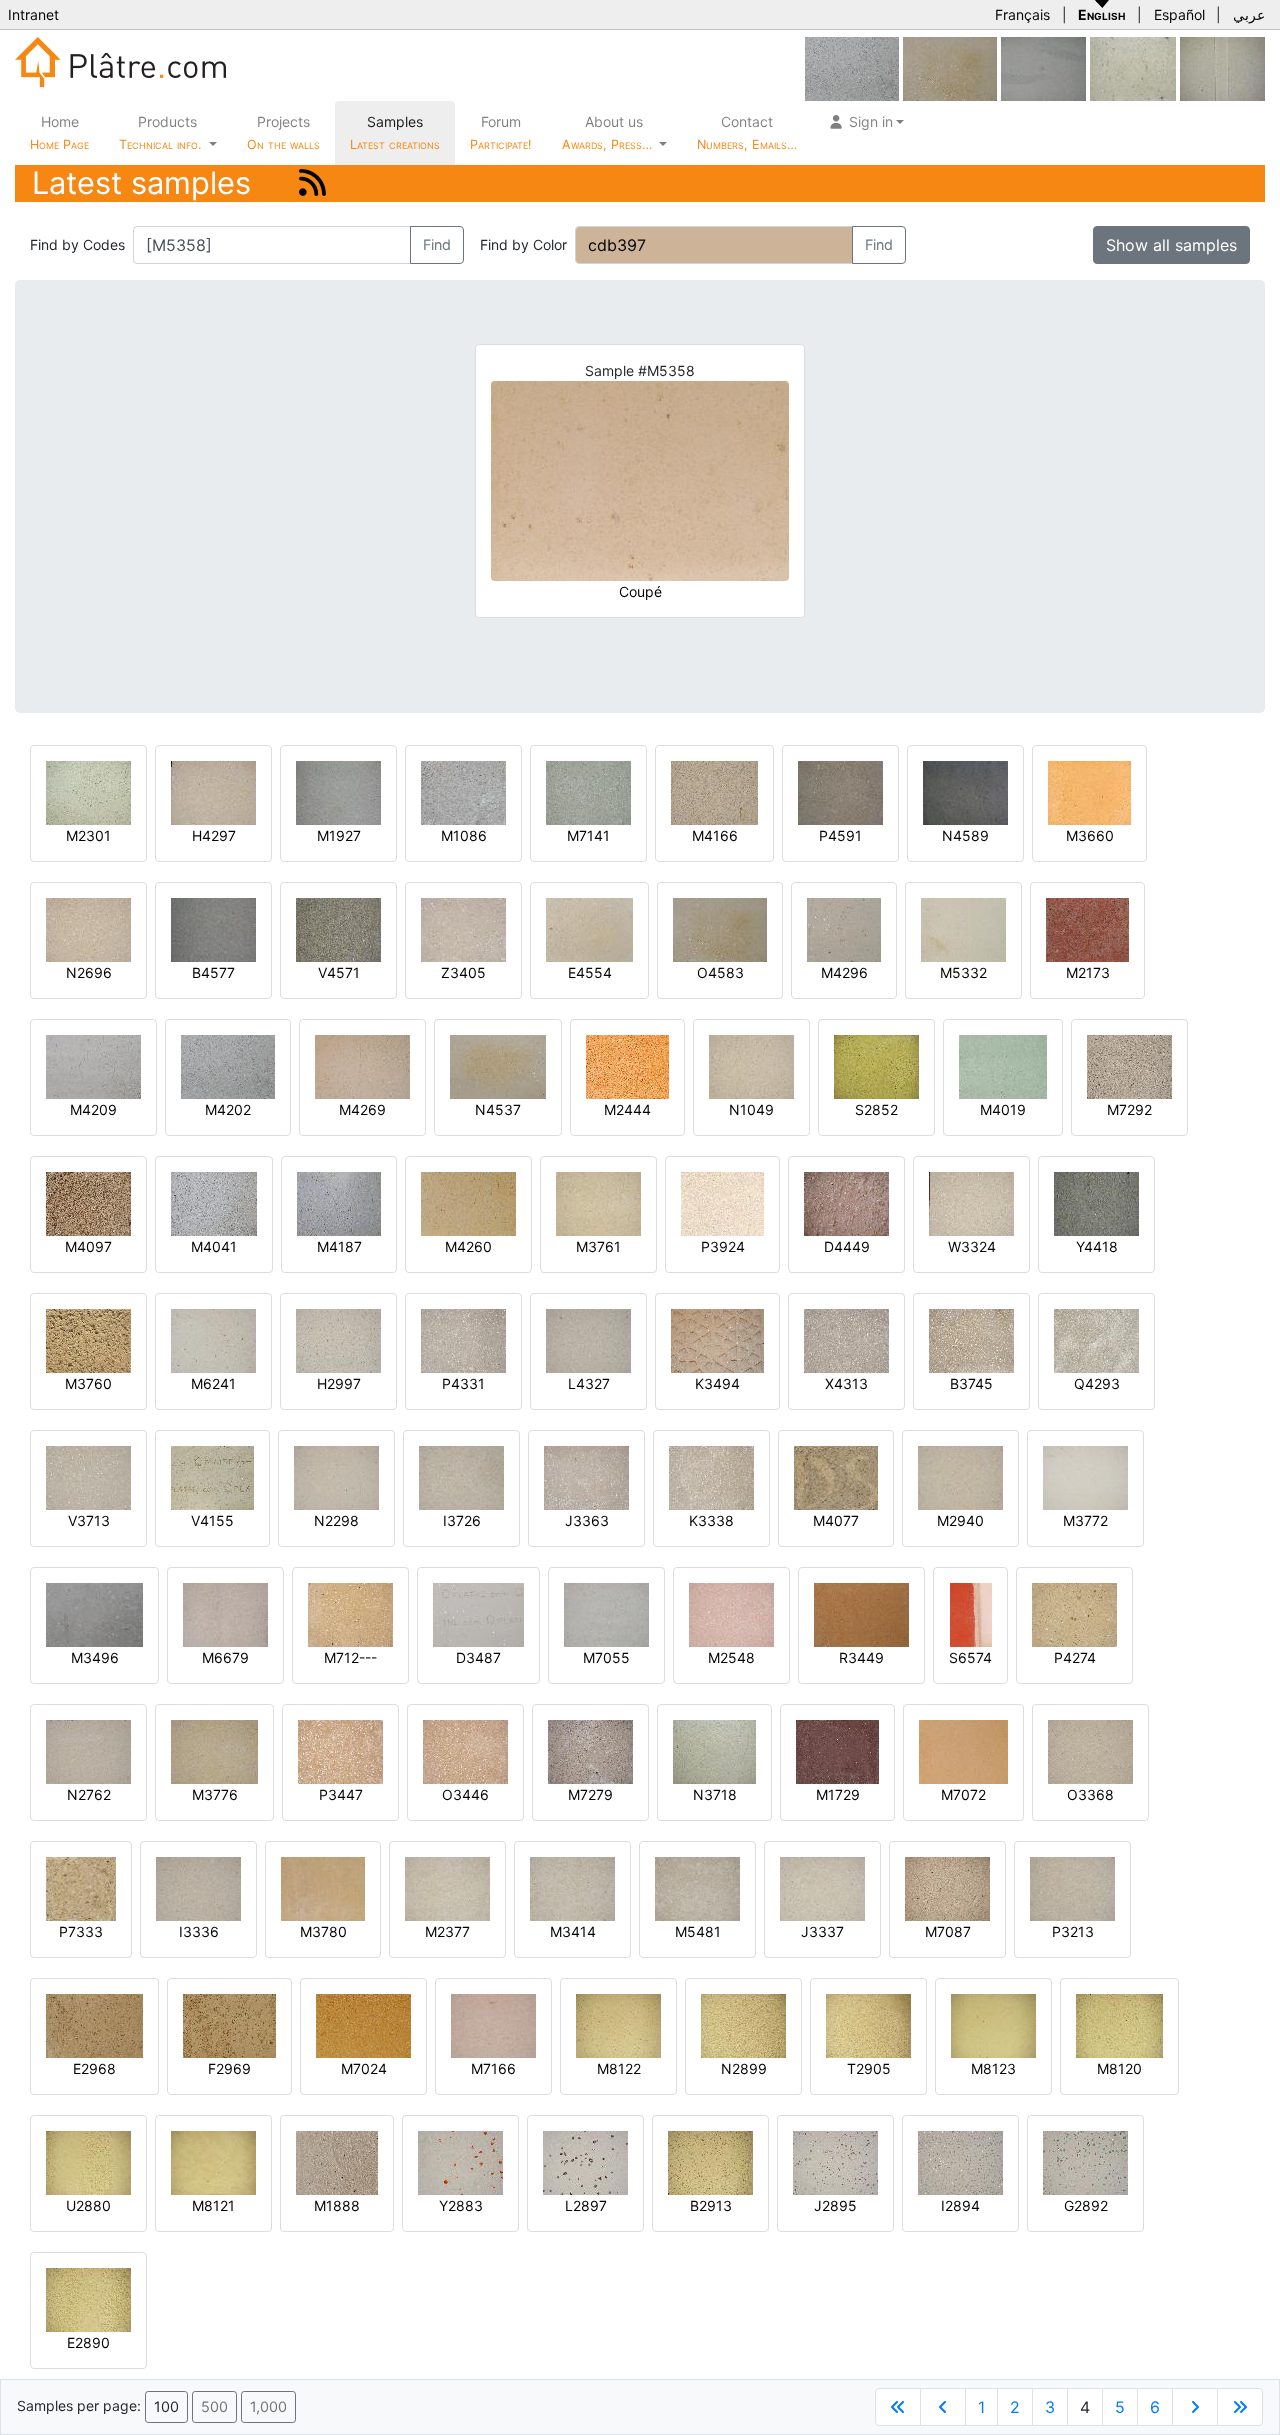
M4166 (715, 835)
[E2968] (94, 2024)
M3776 (215, 1794)
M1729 (838, 1794)
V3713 (89, 1520)
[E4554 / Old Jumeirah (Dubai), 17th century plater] (589, 928)
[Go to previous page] (943, 2407)
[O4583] (950, 67)
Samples (395, 132)
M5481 (698, 1931)
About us (609, 132)
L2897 (586, 2205)
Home (59, 132)
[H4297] (213, 791)
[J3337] (822, 1887)
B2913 (711, 2205)
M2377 (447, 1931)
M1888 (337, 2205)
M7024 (364, 2068)
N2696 (89, 972)
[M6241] (213, 1339)
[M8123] (993, 2024)
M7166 (493, 2068)
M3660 (1090, 835)
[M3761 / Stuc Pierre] (598, 1202)
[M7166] (493, 2024)
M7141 (588, 835)
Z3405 (463, 972)
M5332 (963, 972)
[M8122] (618, 2024)
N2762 (89, 1794)
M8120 (1119, 2068)
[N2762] (88, 1750)
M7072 (963, 1794)
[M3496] (94, 1613)
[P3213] (1072, 1887)
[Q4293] (1096, 1339)
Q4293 (1097, 1383)
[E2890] (88, 2298)
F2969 (229, 2068)
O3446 (465, 1794)
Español (1179, 14)
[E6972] (1043, 67)
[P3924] (722, 1202)
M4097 (88, 1246)
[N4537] (498, 1065)
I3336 (199, 1931)
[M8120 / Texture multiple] (1119, 2024)
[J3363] (586, 1476)
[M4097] (88, 1202)
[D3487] (478, 1613)
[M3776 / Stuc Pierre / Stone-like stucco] (214, 1750)
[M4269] (362, 1065)
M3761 (598, 1246)
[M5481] (697, 1887)
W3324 (972, 1246)
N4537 (498, 1109)
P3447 (341, 1794)
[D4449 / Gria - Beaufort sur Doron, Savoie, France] (846, 1202)
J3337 (822, 1931)
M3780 (323, 1931)
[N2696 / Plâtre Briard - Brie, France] (88, 928)
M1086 (464, 835)
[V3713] (88, 1476)
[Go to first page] (898, 2407)
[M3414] (572, 1887)
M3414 (573, 1931)
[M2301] (88, 791)
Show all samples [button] (1171, 245)
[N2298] (336, 1476)
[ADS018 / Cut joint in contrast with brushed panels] (1222, 67)
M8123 (993, 2068)
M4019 (1003, 1109)
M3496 (95, 1657)
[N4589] (965, 791)
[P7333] (81, 1887)
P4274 (1075, 1657)
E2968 (94, 2068)
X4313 (846, 1383)
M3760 (88, 1383)
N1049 (751, 1109)
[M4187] (339, 1202)
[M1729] (837, 1750)
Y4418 (1097, 1246)
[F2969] (229, 2024)
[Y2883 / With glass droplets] (460, 2161)
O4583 (720, 972)
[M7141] (588, 791)
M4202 (228, 1109)
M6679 (225, 1657)
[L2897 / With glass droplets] (585, 2161)
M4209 (93, 1109)
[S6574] (971, 1613)
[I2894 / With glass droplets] (960, 2161)
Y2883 (461, 2205)
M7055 (606, 1657)
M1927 (339, 835)
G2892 (1086, 2205)
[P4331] (463, 1339)
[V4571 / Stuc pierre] (338, 928)
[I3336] (198, 1887)
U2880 (88, 2205)
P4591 (840, 835)
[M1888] (337, 2161)
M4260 (468, 1246)
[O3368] (1090, 1750)
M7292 (1129, 1109)
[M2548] (731, 1613)
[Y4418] (1096, 1202)
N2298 (336, 1520)
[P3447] (340, 1750)
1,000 (268, 2406)
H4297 (214, 835)
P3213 (1073, 1931)
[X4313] (846, 1339)
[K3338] (711, 1476)
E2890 (88, 2342)
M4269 (362, 1109)
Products (160, 132)
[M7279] (590, 1750)
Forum (501, 132)
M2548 (731, 1657)
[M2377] (447, 1887)
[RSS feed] (312, 182)
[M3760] (88, 1339)
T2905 (869, 2068)
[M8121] (213, 2161)
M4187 (339, 1246)
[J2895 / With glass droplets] (835, 2161)
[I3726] (461, 1476)
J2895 (835, 2205)
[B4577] (213, 928)
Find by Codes (77, 244)
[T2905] (868, 2024)
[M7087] (947, 1887)
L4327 (589, 1383)
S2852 (876, 1109)
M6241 (213, 1383)
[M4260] (468, 1202)
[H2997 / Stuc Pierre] (338, 1339)
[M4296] (844, 928)
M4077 (836, 1520)
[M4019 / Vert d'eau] (1003, 1065)
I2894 (960, 2205)
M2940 (960, 1520)
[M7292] (1129, 1065)
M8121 (213, 2205)
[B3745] (971, 1339)
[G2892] (1085, 2161)
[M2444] (627, 1065)
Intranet (33, 14)
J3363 (587, 1520)
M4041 (214, 1246)
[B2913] (710, 2161)
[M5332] (963, 928)
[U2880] (88, 2161)
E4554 (590, 972)
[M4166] (714, 791)
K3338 (711, 1520)
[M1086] (463, 791)
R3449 (861, 1657)
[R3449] (861, 1613)
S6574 (970, 1657)
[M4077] (836, 1476)
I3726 (462, 1520)
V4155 (212, 1520)
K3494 (717, 1383)
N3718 (715, 1794)
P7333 (81, 1931)
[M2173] (1087, 928)
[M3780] (323, 1887)
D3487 (478, 1657)
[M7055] (606, 1613)
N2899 (744, 2068)
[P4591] (840, 791)
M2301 (88, 835)
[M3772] (1085, 1476)
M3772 (1085, 1520)
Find (437, 244)
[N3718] (714, 1750)
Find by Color (523, 244)
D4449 (847, 1246)
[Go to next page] (1195, 2407)
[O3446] (465, 1750)
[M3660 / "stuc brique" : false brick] (1089, 791)
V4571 (339, 972)
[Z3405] (463, 928)
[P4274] (1074, 1613)
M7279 (590, 1794)
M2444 (627, 1109)
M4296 (844, 972)
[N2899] (743, 2024)
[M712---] (350, 1613)
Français (1022, 14)
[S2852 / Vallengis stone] (876, 1065)
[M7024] (363, 2024)
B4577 (213, 972)
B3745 (971, 1383)
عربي (1249, 14)
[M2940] (960, 1476)
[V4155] (212, 1476)
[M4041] (214, 1202)
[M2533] (1133, 67)
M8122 (619, 2068)
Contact (747, 132)
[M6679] (225, 1613)
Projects (283, 132)
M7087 (948, 1931)
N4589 (965, 835)
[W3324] (971, 1202)
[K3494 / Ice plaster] (717, 1339)
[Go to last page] (1240, 2407)
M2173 (1088, 972)
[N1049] (751, 1065)
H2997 (339, 1383)
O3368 (1090, 1794)
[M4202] (852, 67)
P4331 (463, 1383)
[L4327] (588, 1339)
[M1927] (338, 791)
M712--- (350, 1657)
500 (214, 2406)
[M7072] (963, 1750)
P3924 (723, 1246)
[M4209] (93, 1065)
